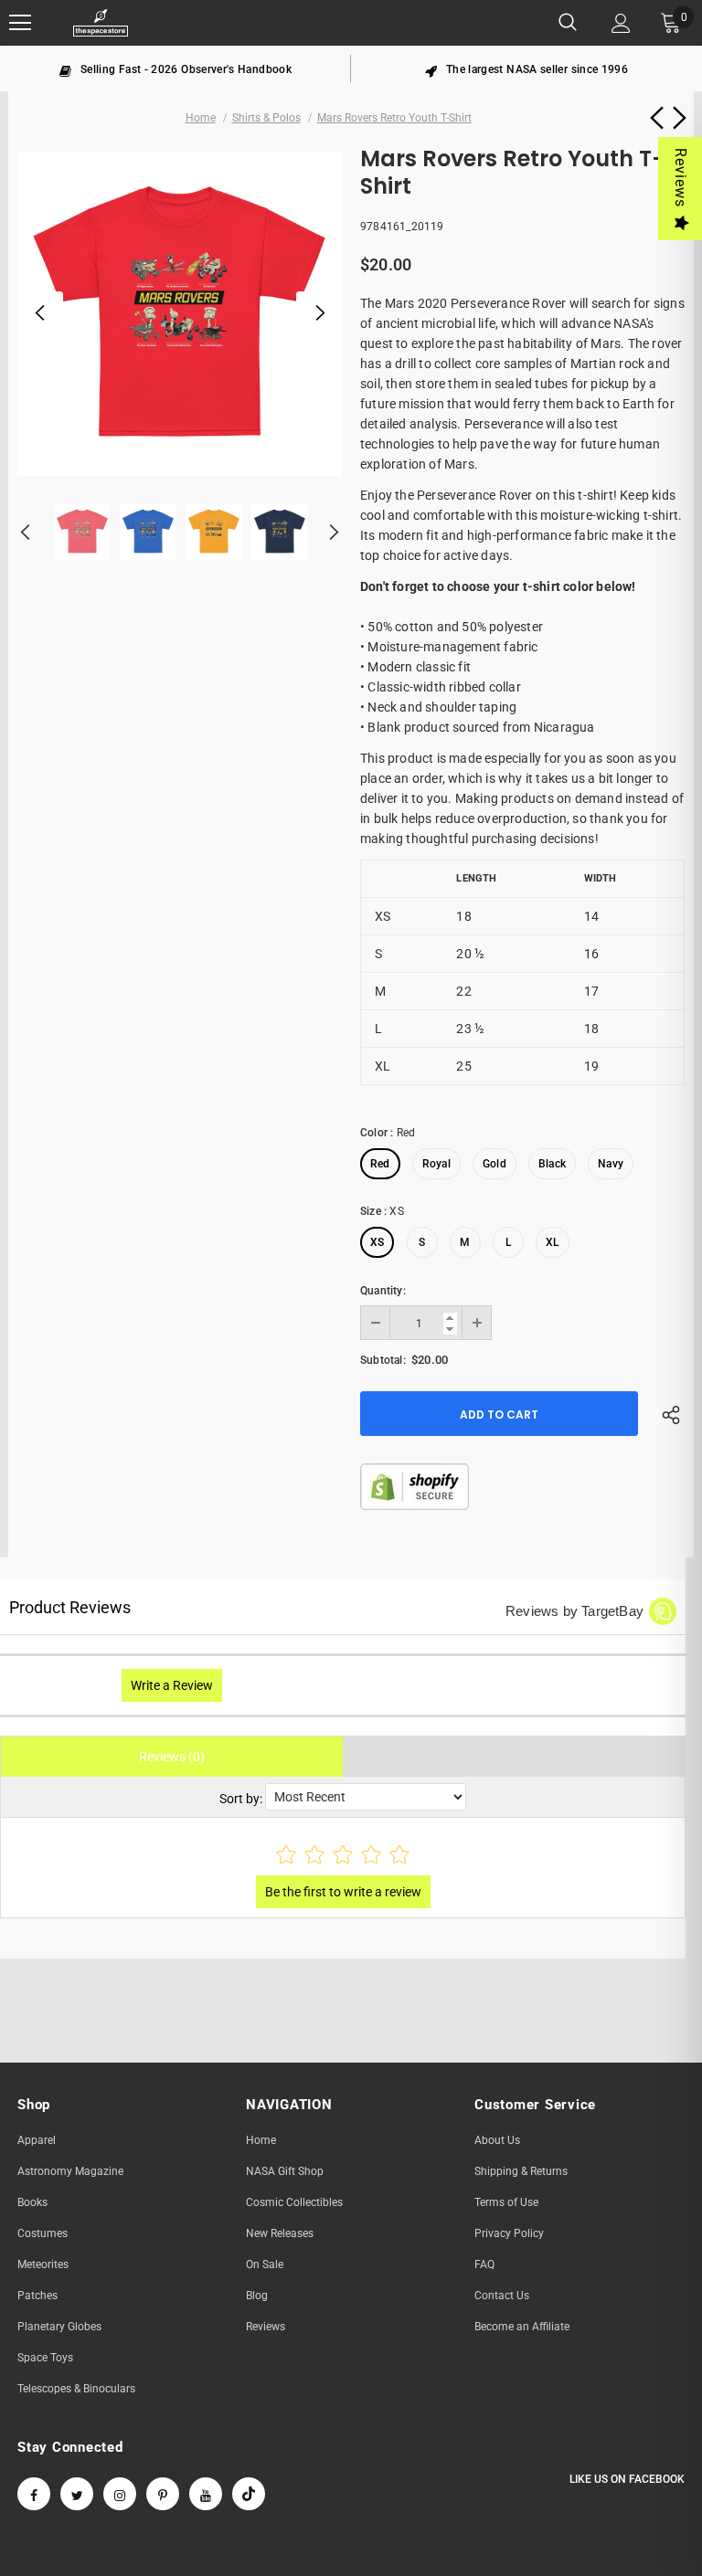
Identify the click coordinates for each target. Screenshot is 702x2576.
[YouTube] (206, 2494)
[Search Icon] (568, 23)
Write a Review (172, 1685)
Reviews (681, 178)
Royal (436, 1164)
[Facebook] (34, 2494)
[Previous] (40, 314)
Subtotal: (383, 1360)
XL (552, 1242)
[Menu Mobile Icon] (20, 23)
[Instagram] (120, 2494)
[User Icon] (621, 23)
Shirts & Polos (266, 118)
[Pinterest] (163, 2494)
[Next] (319, 314)
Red (380, 1164)
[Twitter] (77, 2494)
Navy (611, 1164)
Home (201, 118)
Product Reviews (70, 1607)
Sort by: (241, 1799)
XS (377, 1242)
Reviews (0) (172, 1757)
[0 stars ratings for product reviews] (343, 1856)
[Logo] (101, 23)
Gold (495, 1164)
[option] (175, 69)
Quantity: (383, 1291)
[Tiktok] (249, 2494)
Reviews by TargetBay (574, 1611)
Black (552, 1164)
